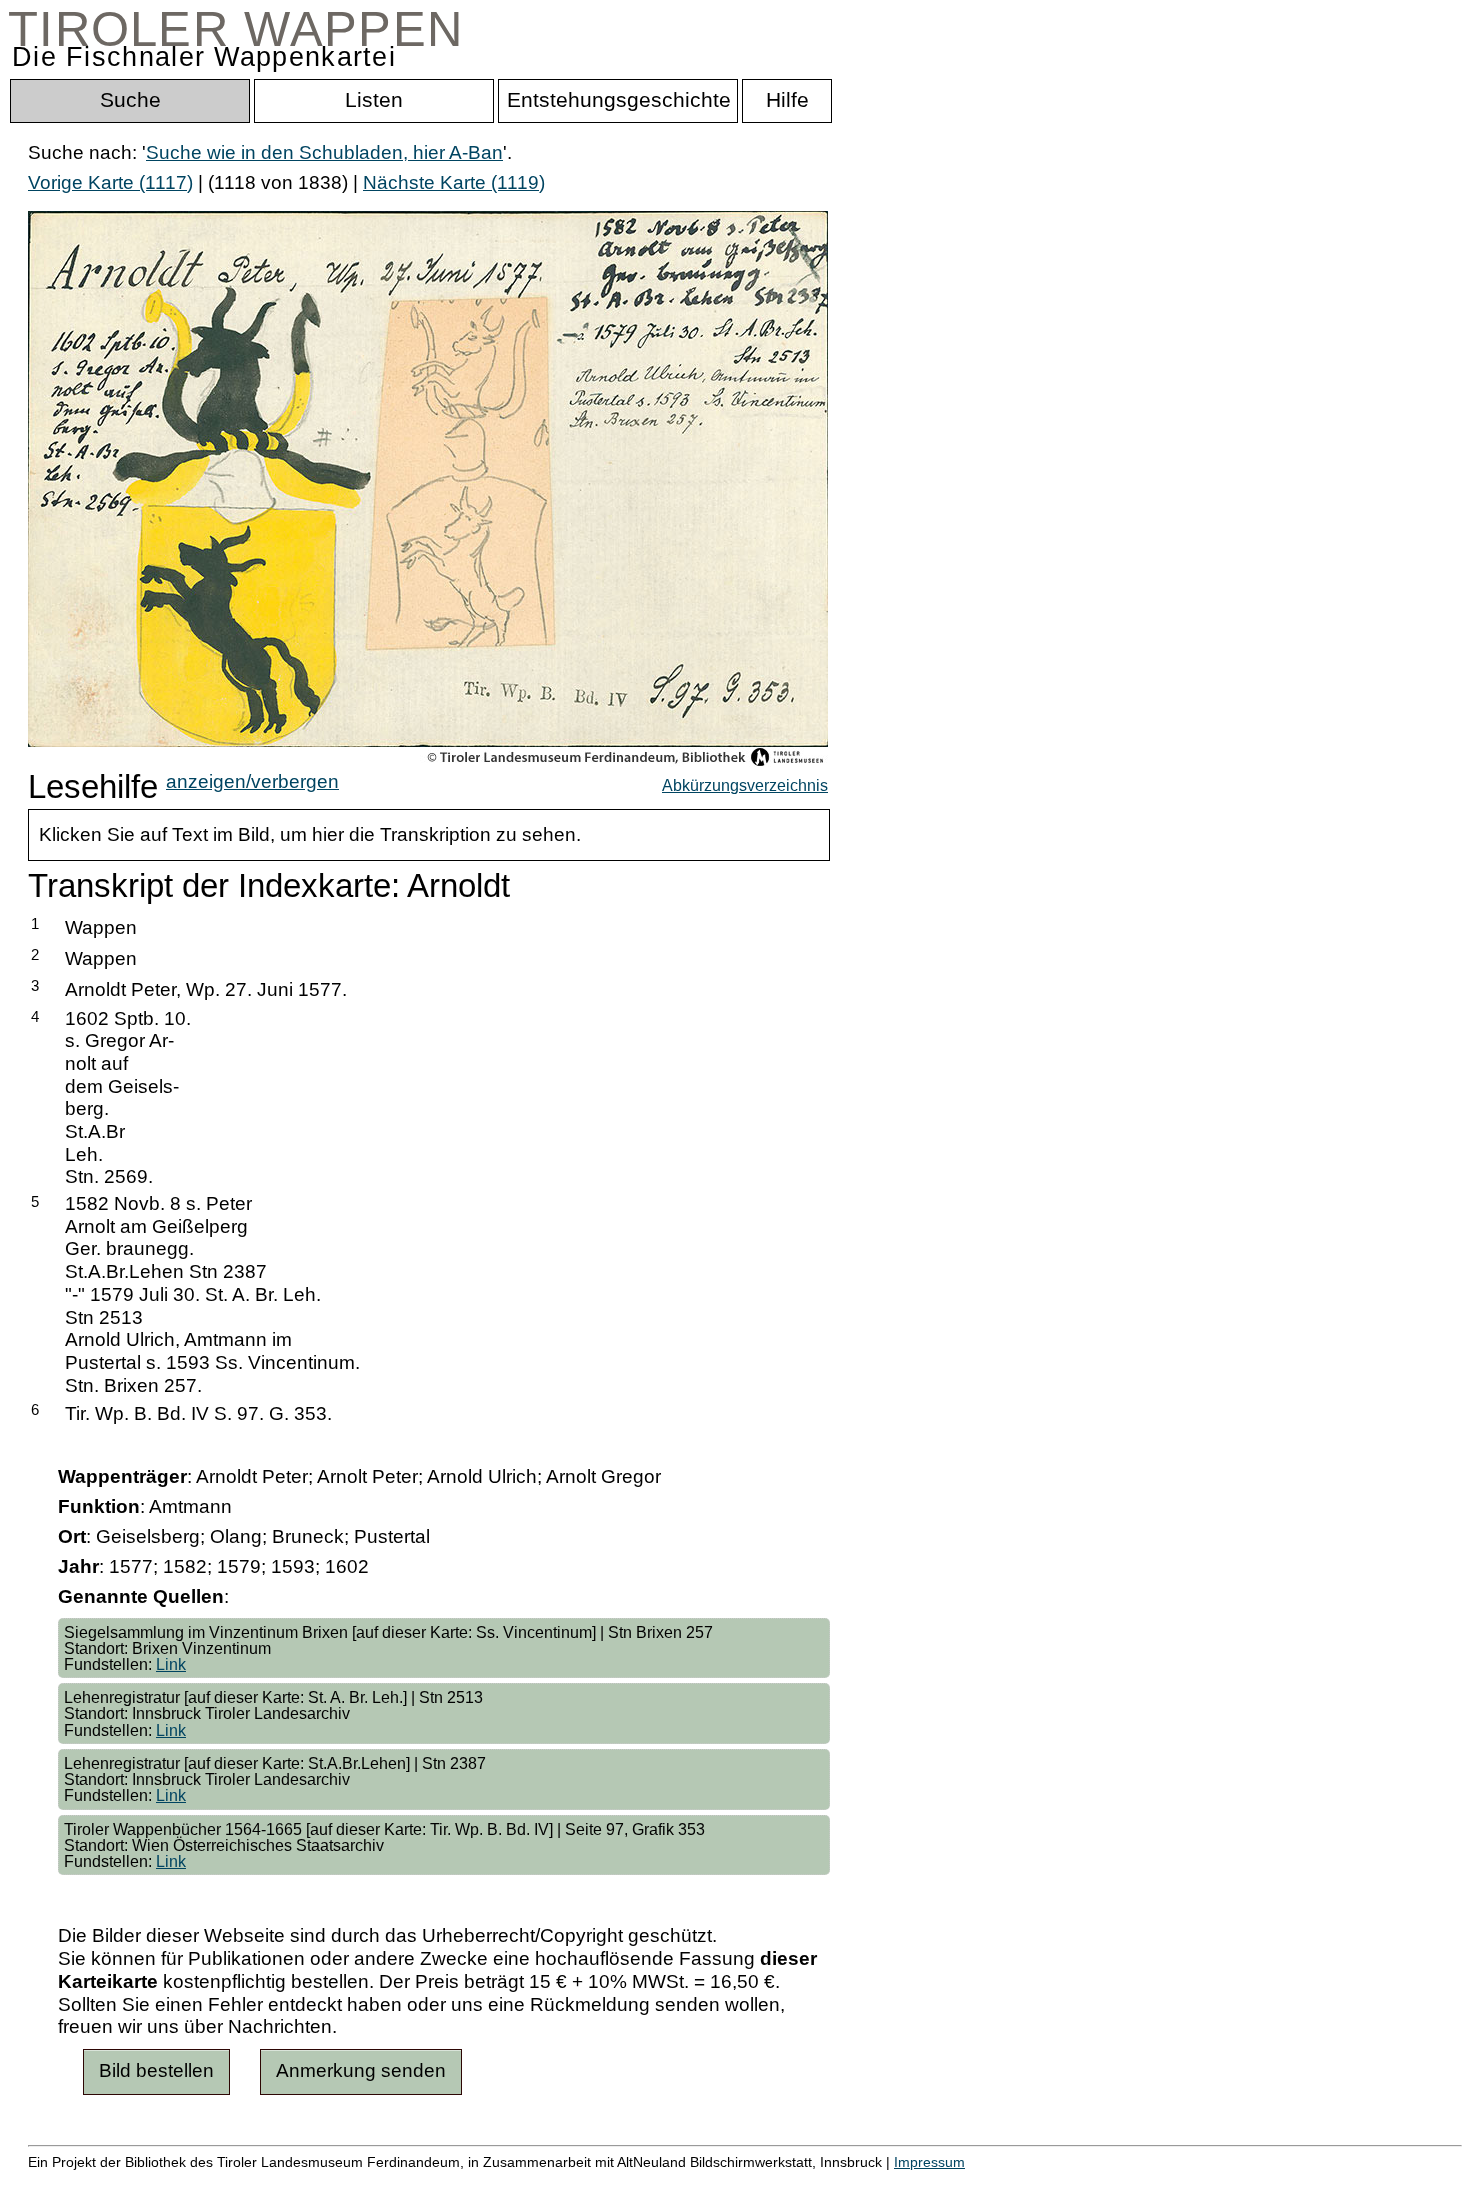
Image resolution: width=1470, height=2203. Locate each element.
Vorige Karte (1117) (110, 182)
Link (171, 1664)
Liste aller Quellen (703, 2182)
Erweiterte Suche (101, 2182)
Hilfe (973, 2182)
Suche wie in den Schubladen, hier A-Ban (324, 152)
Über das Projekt (867, 2182)
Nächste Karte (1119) (454, 182)
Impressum (929, 2162)
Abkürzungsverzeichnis (745, 785)
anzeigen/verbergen (252, 781)
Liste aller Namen (536, 2182)
